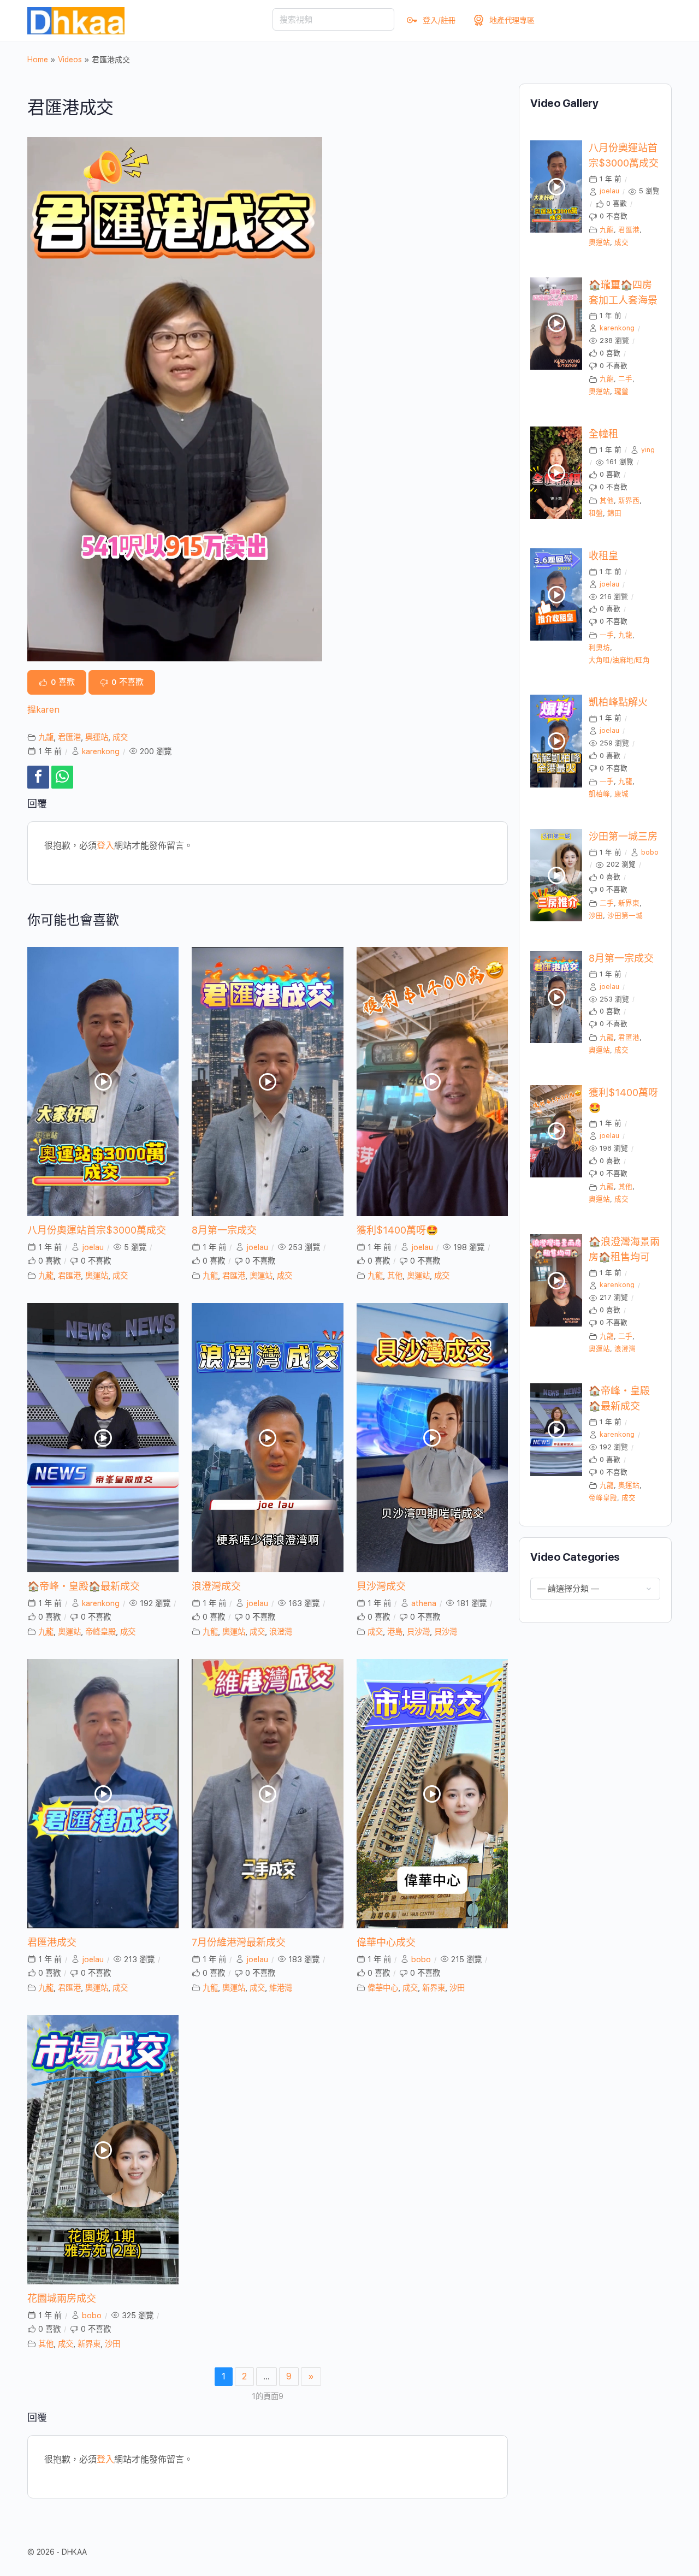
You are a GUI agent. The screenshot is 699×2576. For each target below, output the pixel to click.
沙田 (457, 1988)
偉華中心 (383, 1988)
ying (648, 450)
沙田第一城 (625, 916)
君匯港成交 (52, 1942)
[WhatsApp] (62, 777)
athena (424, 1603)
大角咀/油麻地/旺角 (619, 660)
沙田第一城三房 (623, 836)
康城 (621, 794)
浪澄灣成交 (216, 1586)
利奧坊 (599, 647)
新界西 (629, 501)
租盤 (596, 513)
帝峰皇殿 (100, 1632)
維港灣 (281, 1988)
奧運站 (97, 737)
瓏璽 (621, 391)
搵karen (43, 710)
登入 (105, 846)
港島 (395, 1632)
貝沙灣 (418, 1632)
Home (38, 60)
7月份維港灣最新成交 (239, 1942)
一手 (607, 635)
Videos (70, 60)
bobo (421, 1959)
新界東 (434, 1988)
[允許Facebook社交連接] (38, 777)
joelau (93, 1247)
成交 (120, 737)
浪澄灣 (281, 1632)
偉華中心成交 (386, 1942)
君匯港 (69, 737)
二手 (625, 379)
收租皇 (603, 556)
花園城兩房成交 (62, 2298)
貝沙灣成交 (381, 1586)
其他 (395, 1275)
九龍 (46, 737)
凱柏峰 (599, 794)
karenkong (101, 751)
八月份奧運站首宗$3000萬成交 (97, 1230)
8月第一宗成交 (224, 1230)
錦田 (614, 513)
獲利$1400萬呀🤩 (397, 1230)
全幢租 (603, 434)
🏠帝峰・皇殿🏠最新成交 (84, 1586)
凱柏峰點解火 (618, 702)
